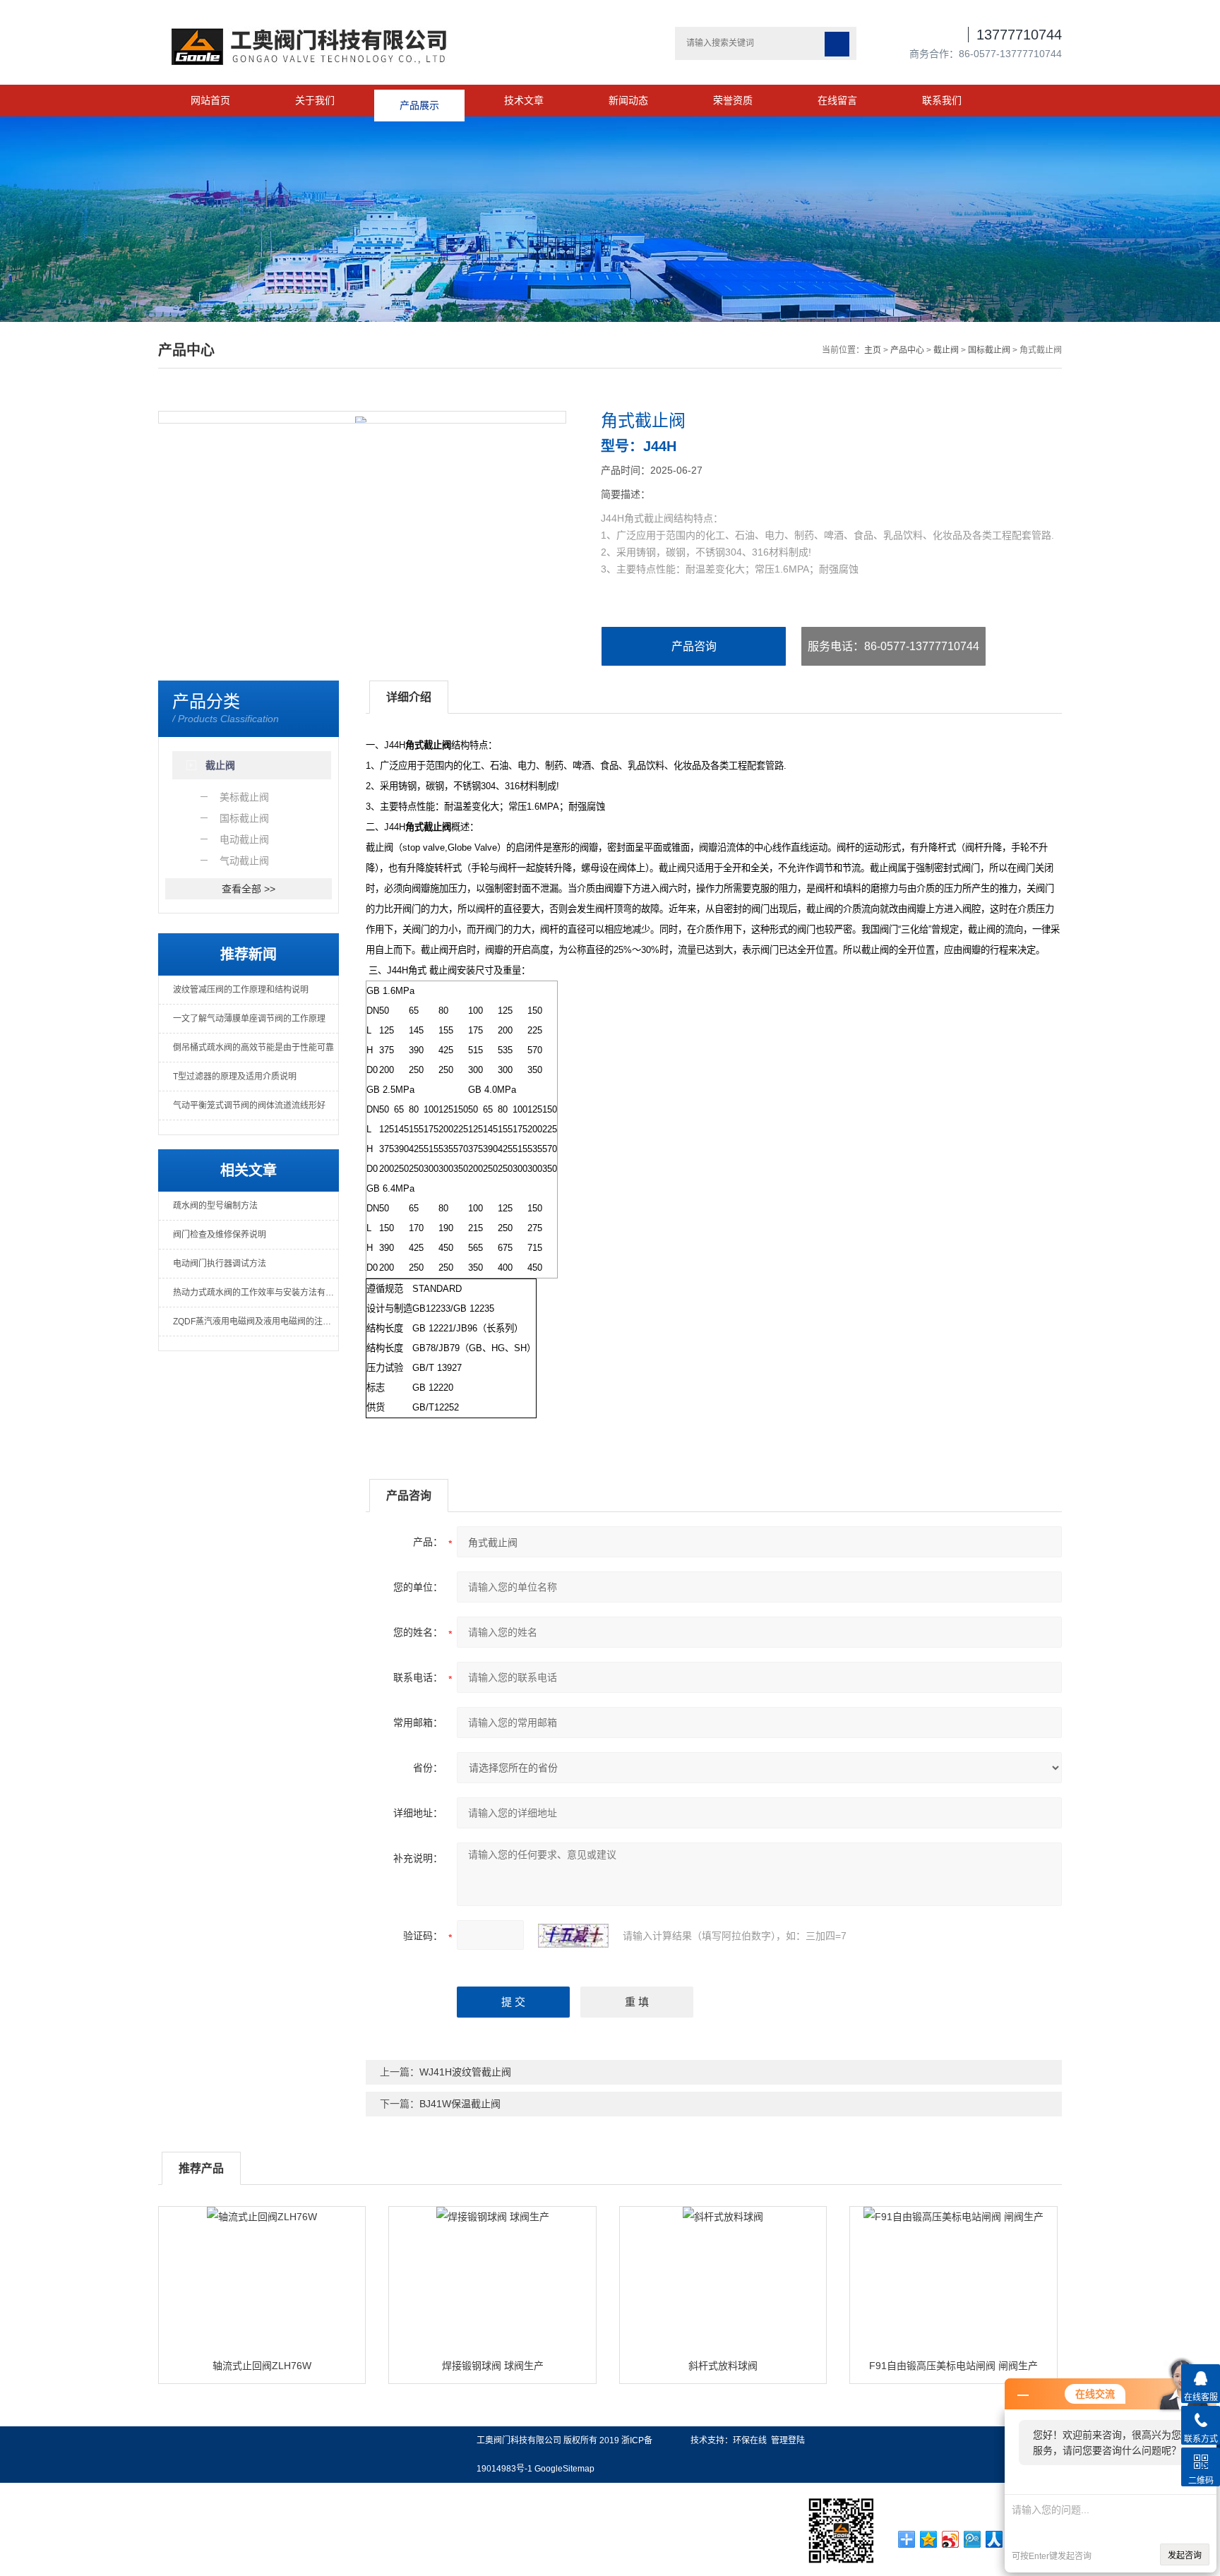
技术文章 (524, 100)
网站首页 (210, 100)
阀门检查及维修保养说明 (220, 1235)
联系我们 (942, 100)
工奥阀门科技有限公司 (519, 2440)
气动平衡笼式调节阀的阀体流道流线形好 (249, 1106)
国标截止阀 (989, 350)
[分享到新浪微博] (951, 2539)
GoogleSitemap (564, 2469)
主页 (873, 350)
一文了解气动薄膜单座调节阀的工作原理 (249, 1019)
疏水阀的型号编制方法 (215, 1206)
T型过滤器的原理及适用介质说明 (235, 1077)
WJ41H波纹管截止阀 (465, 2072)
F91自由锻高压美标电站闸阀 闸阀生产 (953, 2366)
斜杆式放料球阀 (723, 2366)
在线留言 (837, 100)
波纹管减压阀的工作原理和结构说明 (241, 990)
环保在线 (750, 2440)
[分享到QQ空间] (929, 2539)
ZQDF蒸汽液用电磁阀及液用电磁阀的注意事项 (256, 1322)
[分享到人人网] (994, 2539)
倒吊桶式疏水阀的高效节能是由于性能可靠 (253, 1048)
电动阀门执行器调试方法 (220, 1264)
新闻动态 (628, 100)
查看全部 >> (249, 889)
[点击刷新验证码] (573, 1936)
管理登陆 (788, 2440)
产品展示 (419, 100)
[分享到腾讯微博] (973, 2539)
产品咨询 (694, 646)
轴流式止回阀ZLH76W (262, 2366)
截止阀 (946, 350)
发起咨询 (1185, 2556)
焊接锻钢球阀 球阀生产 (493, 2366)
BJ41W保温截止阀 (460, 2104)
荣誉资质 (733, 100)
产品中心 (907, 350)
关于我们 (315, 100)
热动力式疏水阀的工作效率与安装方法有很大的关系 (256, 1293)
